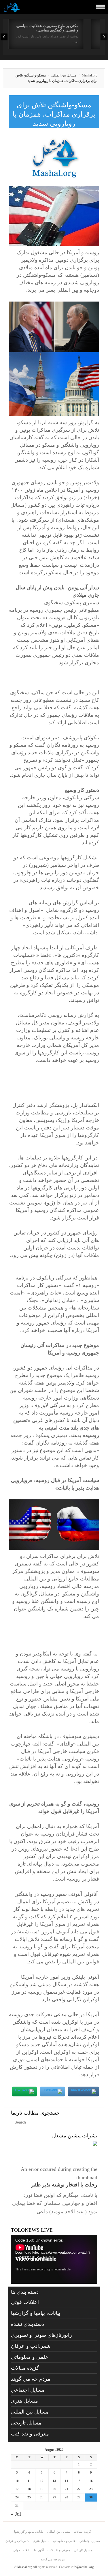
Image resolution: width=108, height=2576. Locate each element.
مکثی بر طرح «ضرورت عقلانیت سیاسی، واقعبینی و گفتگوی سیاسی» (47, 28)
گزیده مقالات (25, 2368)
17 (17, 2489)
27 (54, 2497)
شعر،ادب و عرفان (31, 2346)
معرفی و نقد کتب (30, 2434)
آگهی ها (39, 2550)
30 (91, 2497)
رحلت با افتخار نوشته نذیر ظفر (64, 2185)
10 (17, 2481)
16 (91, 2481)
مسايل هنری (24, 2401)
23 (91, 2489)
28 (67, 2497)
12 (42, 2481)
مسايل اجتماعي (28, 2390)
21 (67, 2489)
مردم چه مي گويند (31, 2379)
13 (54, 2481)
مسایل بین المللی (64, 75)
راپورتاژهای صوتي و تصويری (41, 2335)
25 (29, 2497)
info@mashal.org (82, 2567)
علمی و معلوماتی (30, 2357)
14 (67, 2481)
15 (79, 2481)
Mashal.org (90, 75)
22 (79, 2489)
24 (17, 2497)
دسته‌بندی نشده (28, 2324)
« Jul (16, 2514)
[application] (54, 2259)
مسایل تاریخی (26, 2423)
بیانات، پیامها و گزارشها (36, 2313)
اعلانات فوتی (25, 2302)
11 (29, 2481)
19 (42, 2489)
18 (29, 2489)
